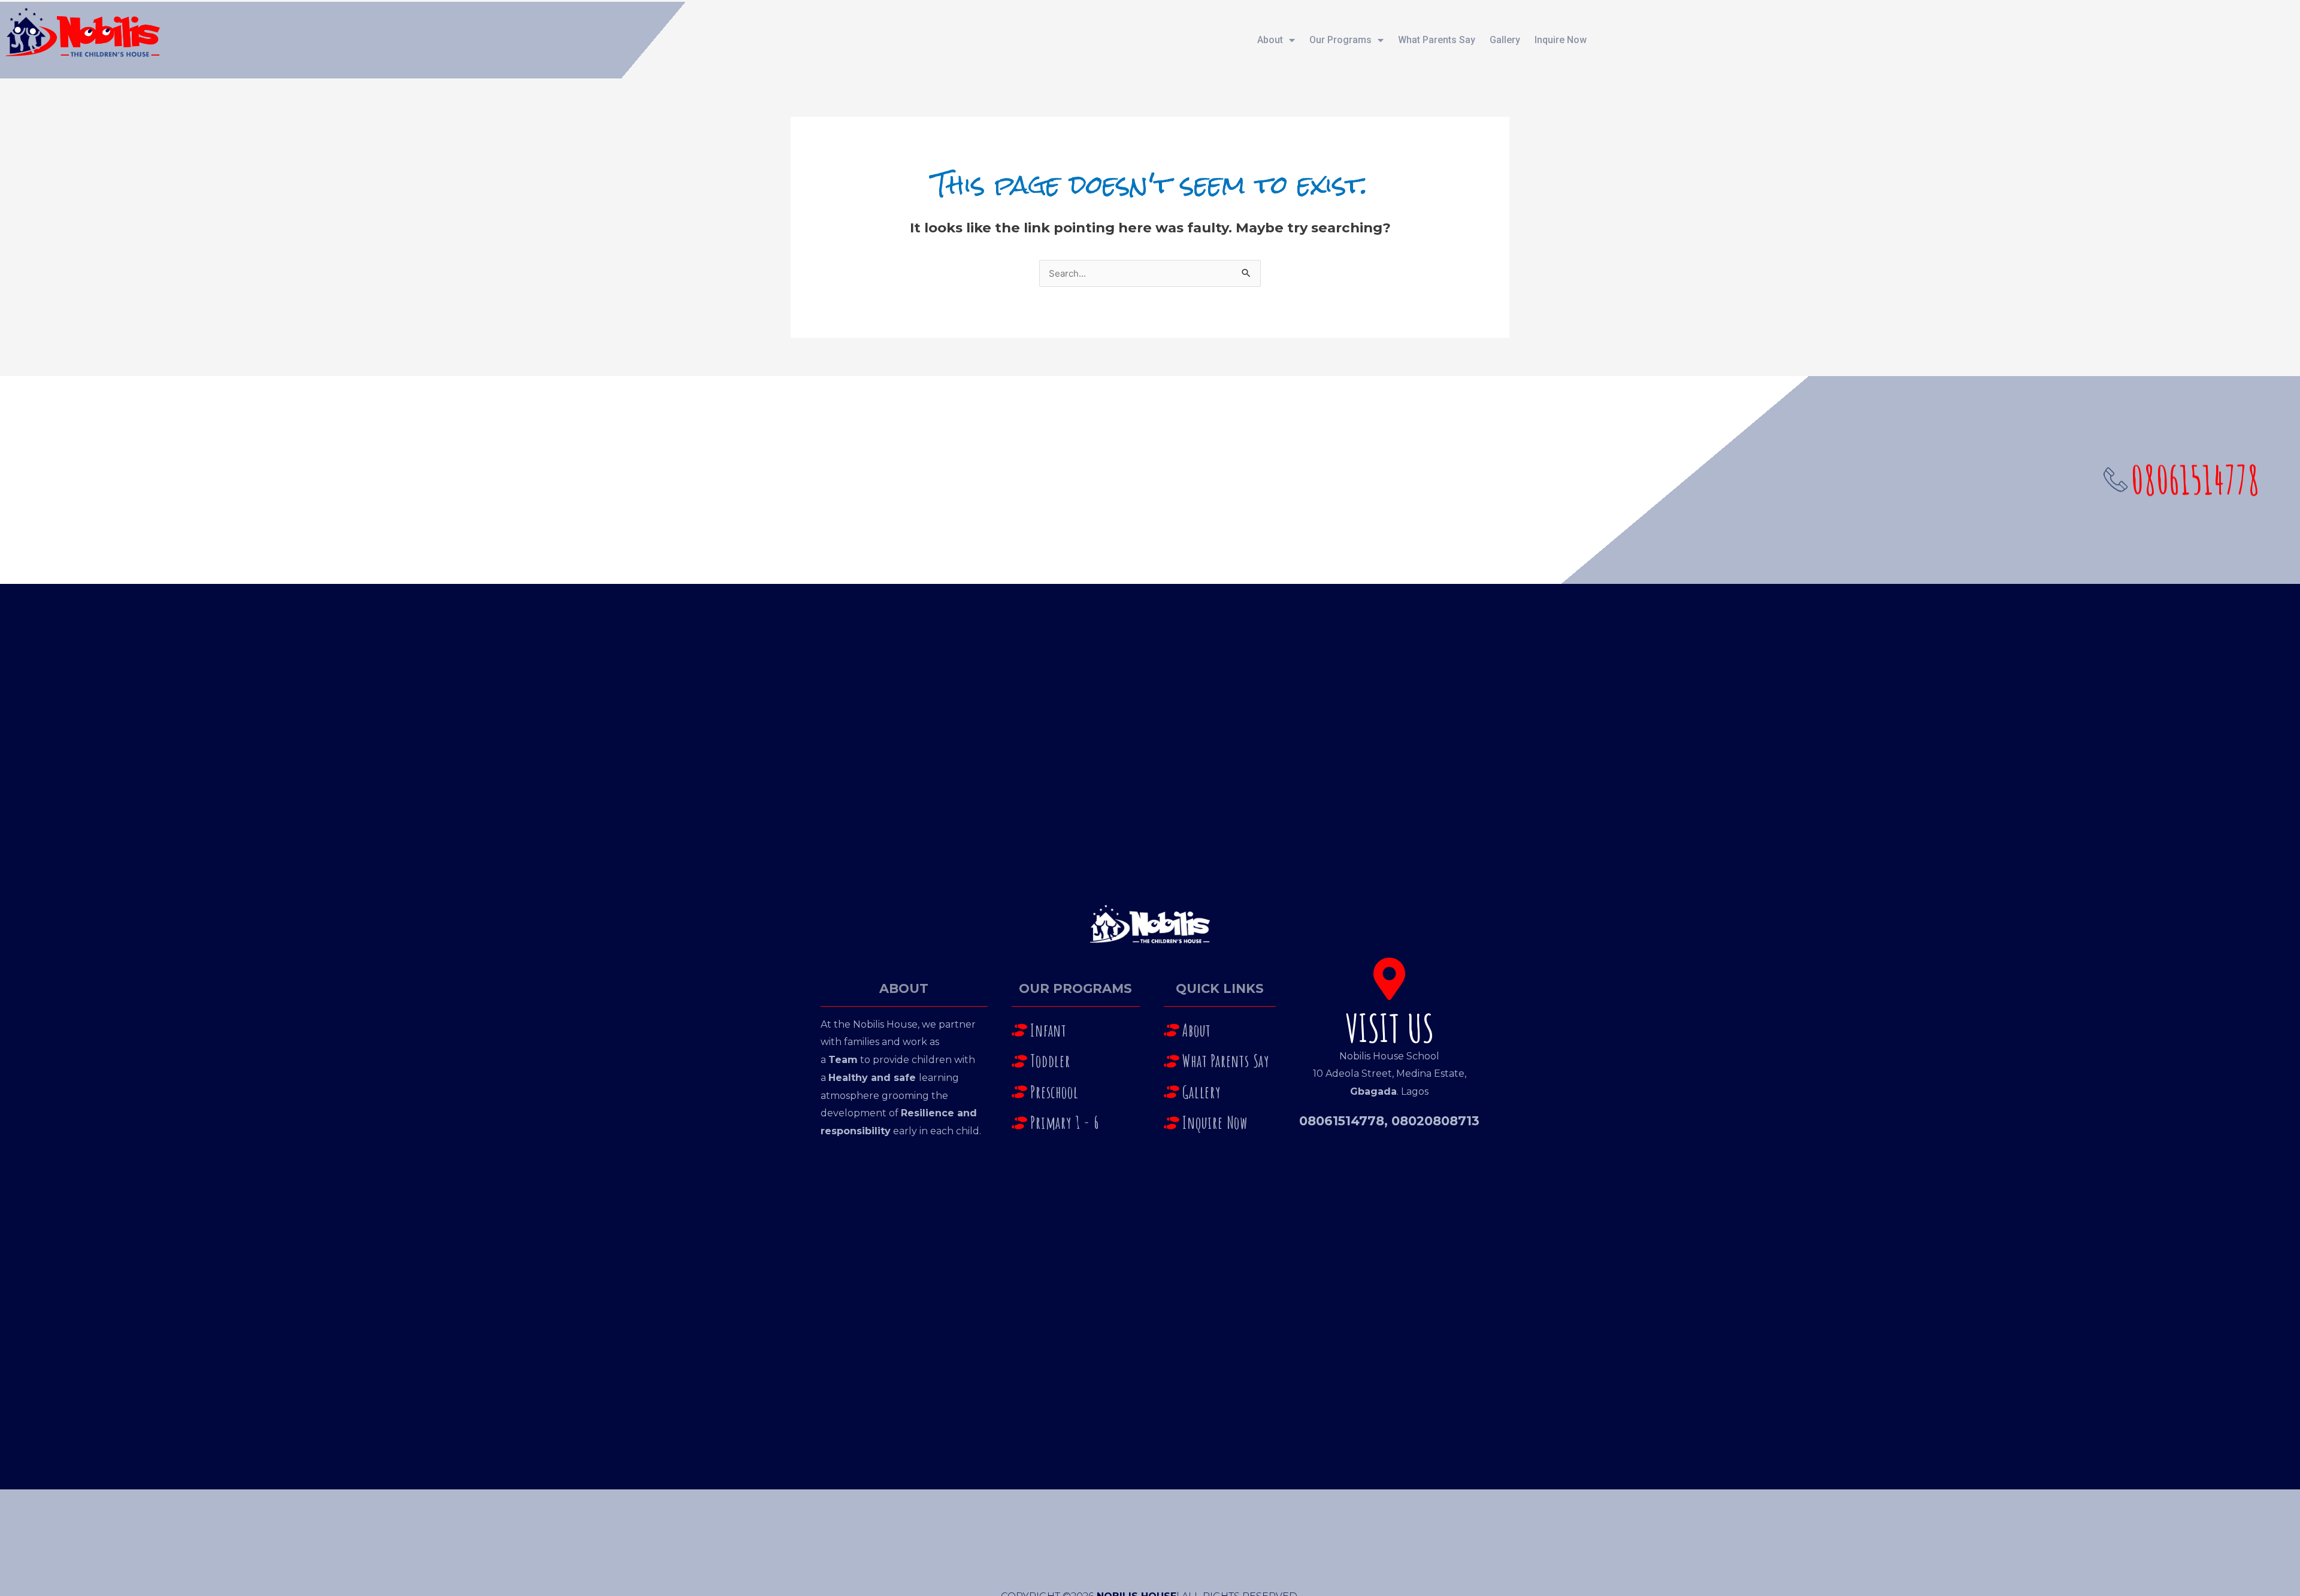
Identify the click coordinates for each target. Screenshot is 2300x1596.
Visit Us (1390, 1028)
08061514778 (1342, 1121)
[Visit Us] (1389, 979)
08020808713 (1435, 1121)
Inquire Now (1561, 40)
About (1270, 40)
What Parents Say (1437, 40)
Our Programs (1340, 40)
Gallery (1505, 40)
